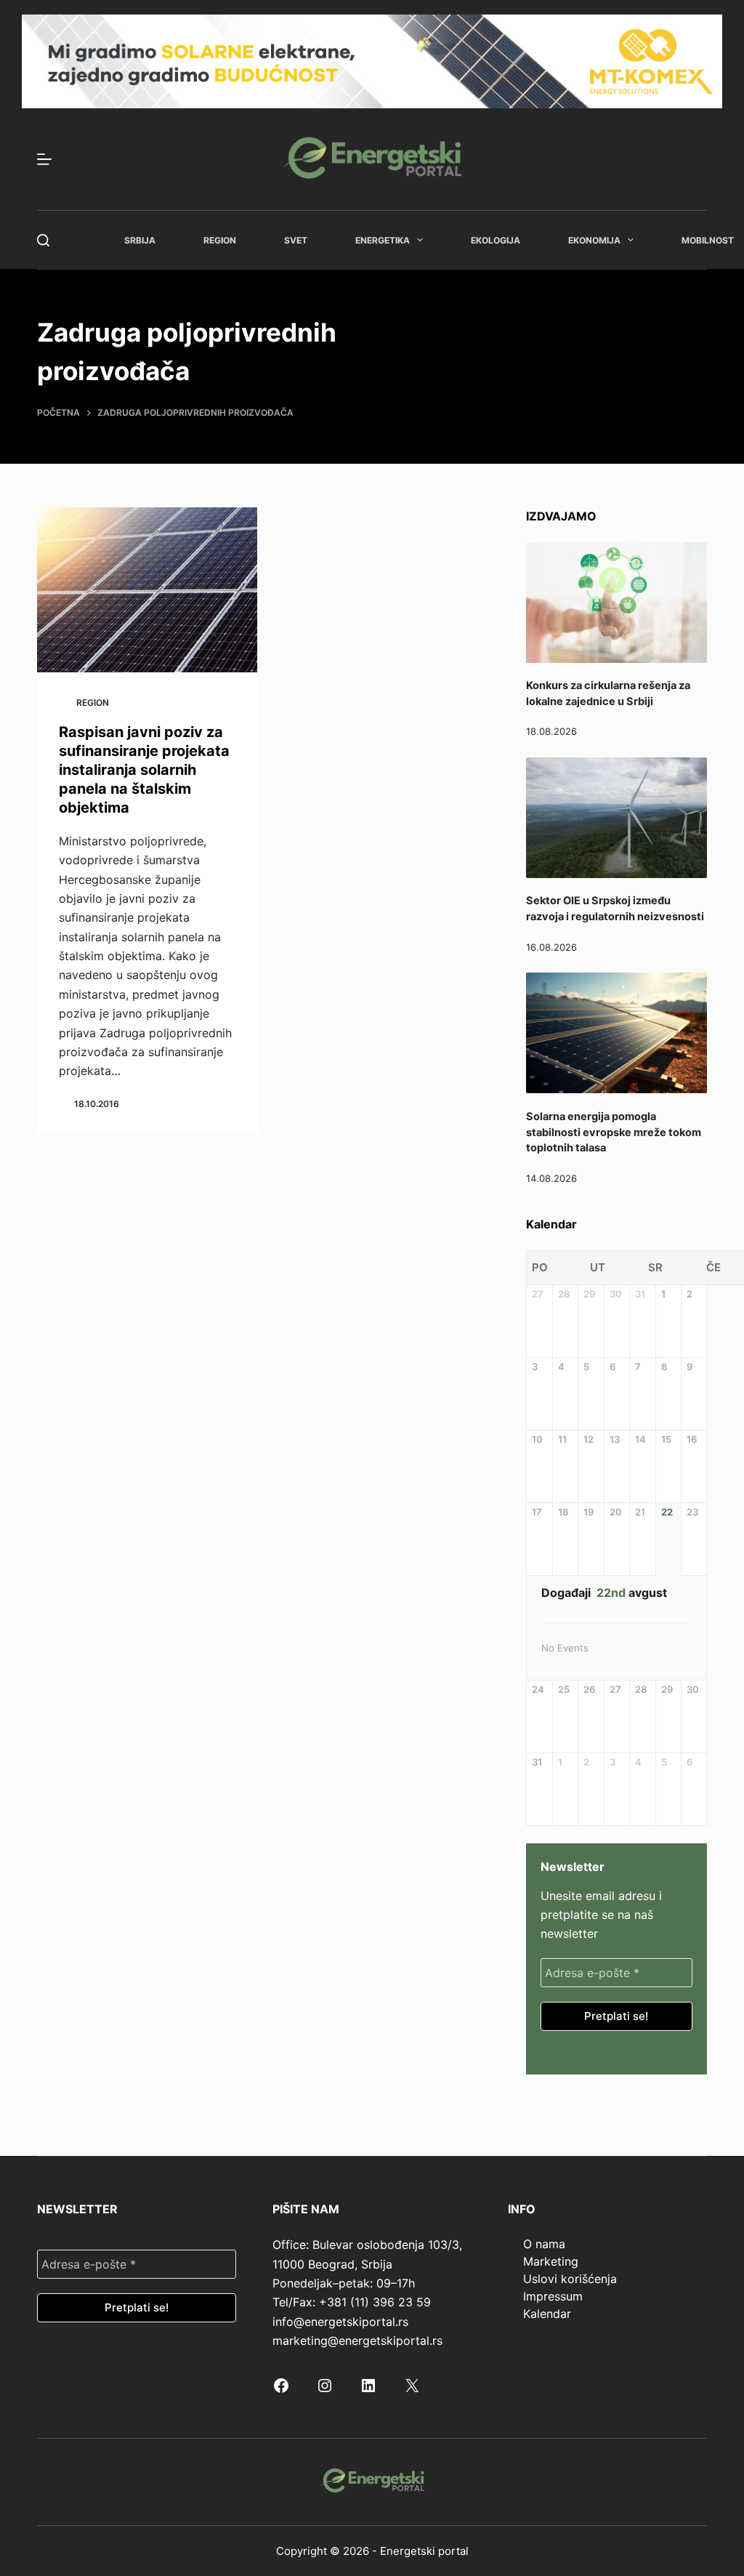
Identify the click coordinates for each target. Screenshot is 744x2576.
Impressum (553, 2296)
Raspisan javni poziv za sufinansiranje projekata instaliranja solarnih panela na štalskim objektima (144, 770)
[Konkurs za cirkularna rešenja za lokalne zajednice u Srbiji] (616, 603)
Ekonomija (594, 240)
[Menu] (44, 159)
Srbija (140, 240)
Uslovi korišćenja (570, 2279)
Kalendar (547, 2314)
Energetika (383, 240)
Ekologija (496, 240)
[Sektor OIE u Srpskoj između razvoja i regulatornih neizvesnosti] (616, 818)
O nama (544, 2244)
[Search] (43, 240)
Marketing (551, 2261)
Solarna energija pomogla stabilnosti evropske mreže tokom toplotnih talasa (614, 1132)
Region (220, 240)
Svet (296, 240)
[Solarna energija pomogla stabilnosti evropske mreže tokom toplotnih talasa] (616, 1033)
